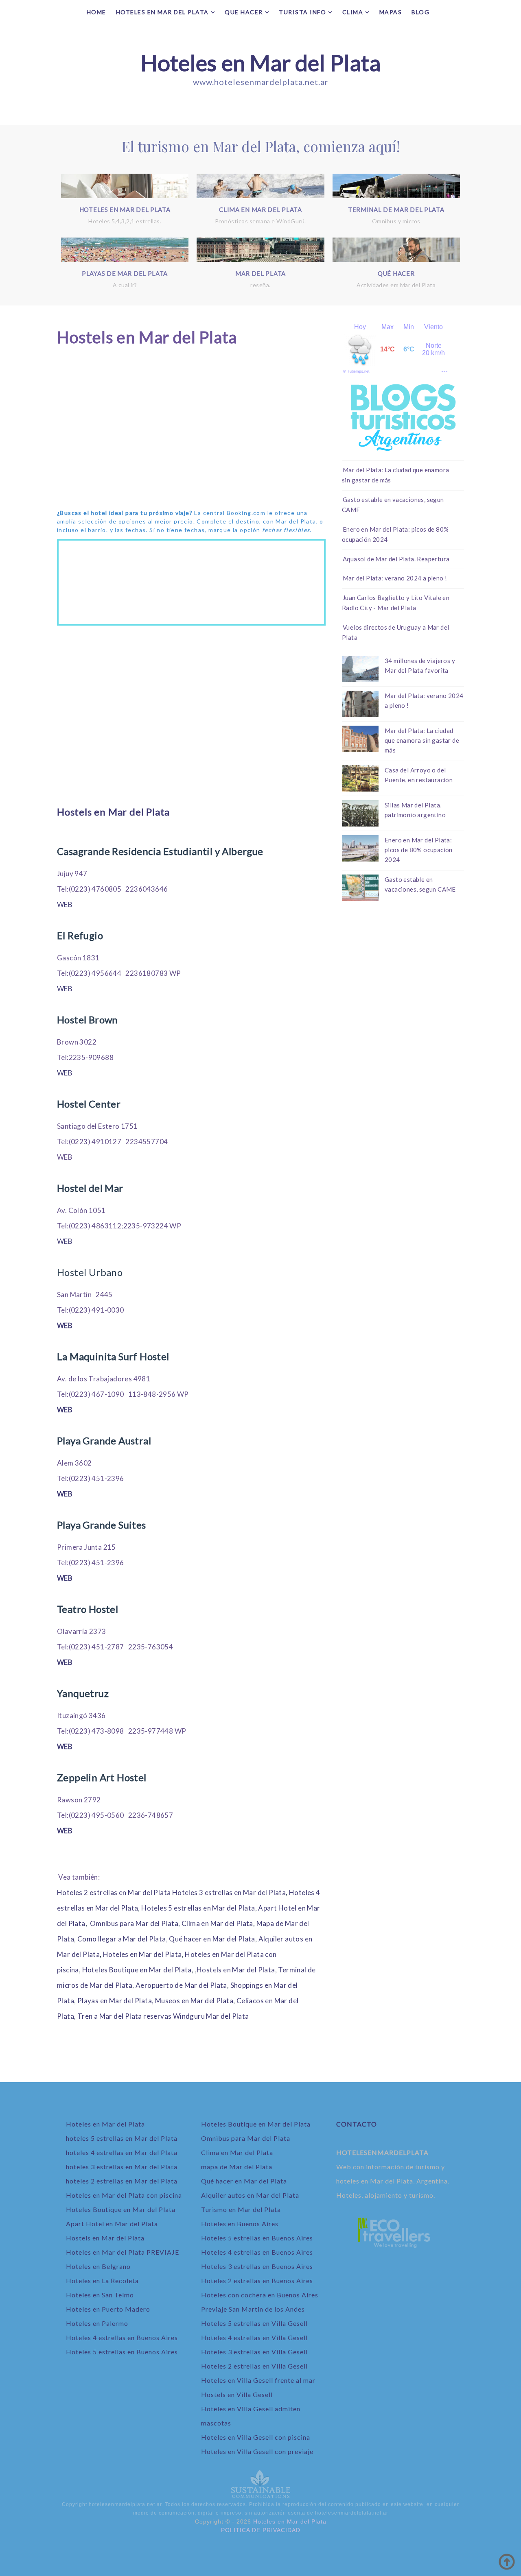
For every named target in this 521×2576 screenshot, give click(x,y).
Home (96, 12)
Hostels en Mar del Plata (113, 812)
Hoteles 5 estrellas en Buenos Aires (122, 2352)
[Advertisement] (191, 436)
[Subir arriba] (507, 2562)
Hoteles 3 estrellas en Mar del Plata (229, 1892)
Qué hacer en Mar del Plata (212, 1939)
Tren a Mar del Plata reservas (125, 2016)
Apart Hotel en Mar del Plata (112, 2224)
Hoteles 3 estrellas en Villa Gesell (254, 2352)
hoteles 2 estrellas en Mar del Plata (122, 2181)
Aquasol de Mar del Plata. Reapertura (396, 559)
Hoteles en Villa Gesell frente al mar (258, 2380)
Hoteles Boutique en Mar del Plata (137, 1970)
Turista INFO (302, 12)
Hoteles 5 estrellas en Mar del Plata (198, 1908)
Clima (353, 12)
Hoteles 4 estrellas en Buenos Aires (122, 2337)
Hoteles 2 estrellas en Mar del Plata (114, 1892)
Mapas (391, 12)
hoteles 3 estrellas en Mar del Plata (122, 2167)
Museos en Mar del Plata (194, 2001)
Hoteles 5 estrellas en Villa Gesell (254, 2323)
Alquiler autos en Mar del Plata (250, 2195)
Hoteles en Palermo (97, 2323)
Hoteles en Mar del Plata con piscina (124, 2195)
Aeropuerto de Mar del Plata (181, 1985)
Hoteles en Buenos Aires (240, 2224)
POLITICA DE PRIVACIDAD (261, 2530)
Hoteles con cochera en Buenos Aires (260, 2295)
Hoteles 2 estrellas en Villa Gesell (254, 2366)
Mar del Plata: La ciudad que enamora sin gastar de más (422, 740)
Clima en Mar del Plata (217, 1923)
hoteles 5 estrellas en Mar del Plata (122, 2138)
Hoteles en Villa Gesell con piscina (256, 2437)
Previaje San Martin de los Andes (253, 2309)
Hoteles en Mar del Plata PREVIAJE (123, 2252)
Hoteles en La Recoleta (102, 2280)
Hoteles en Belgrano (98, 2266)
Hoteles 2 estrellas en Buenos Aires (257, 2280)
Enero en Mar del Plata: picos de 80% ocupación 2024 (419, 850)
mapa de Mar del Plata (237, 2167)
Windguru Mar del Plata (211, 2016)
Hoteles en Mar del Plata (260, 63)
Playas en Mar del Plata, (116, 2001)
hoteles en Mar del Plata (162, 12)
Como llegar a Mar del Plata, (123, 1939)
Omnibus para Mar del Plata (134, 1923)
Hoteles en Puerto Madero (108, 2309)
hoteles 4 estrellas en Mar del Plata (122, 2152)
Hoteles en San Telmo (100, 2295)
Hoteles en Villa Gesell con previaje (257, 2451)
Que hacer (244, 12)
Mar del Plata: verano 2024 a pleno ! (395, 578)
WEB (65, 904)
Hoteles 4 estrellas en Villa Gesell (254, 2337)
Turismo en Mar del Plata (241, 2209)
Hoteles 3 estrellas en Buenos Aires (257, 2266)
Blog (420, 12)
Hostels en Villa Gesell (237, 2394)
